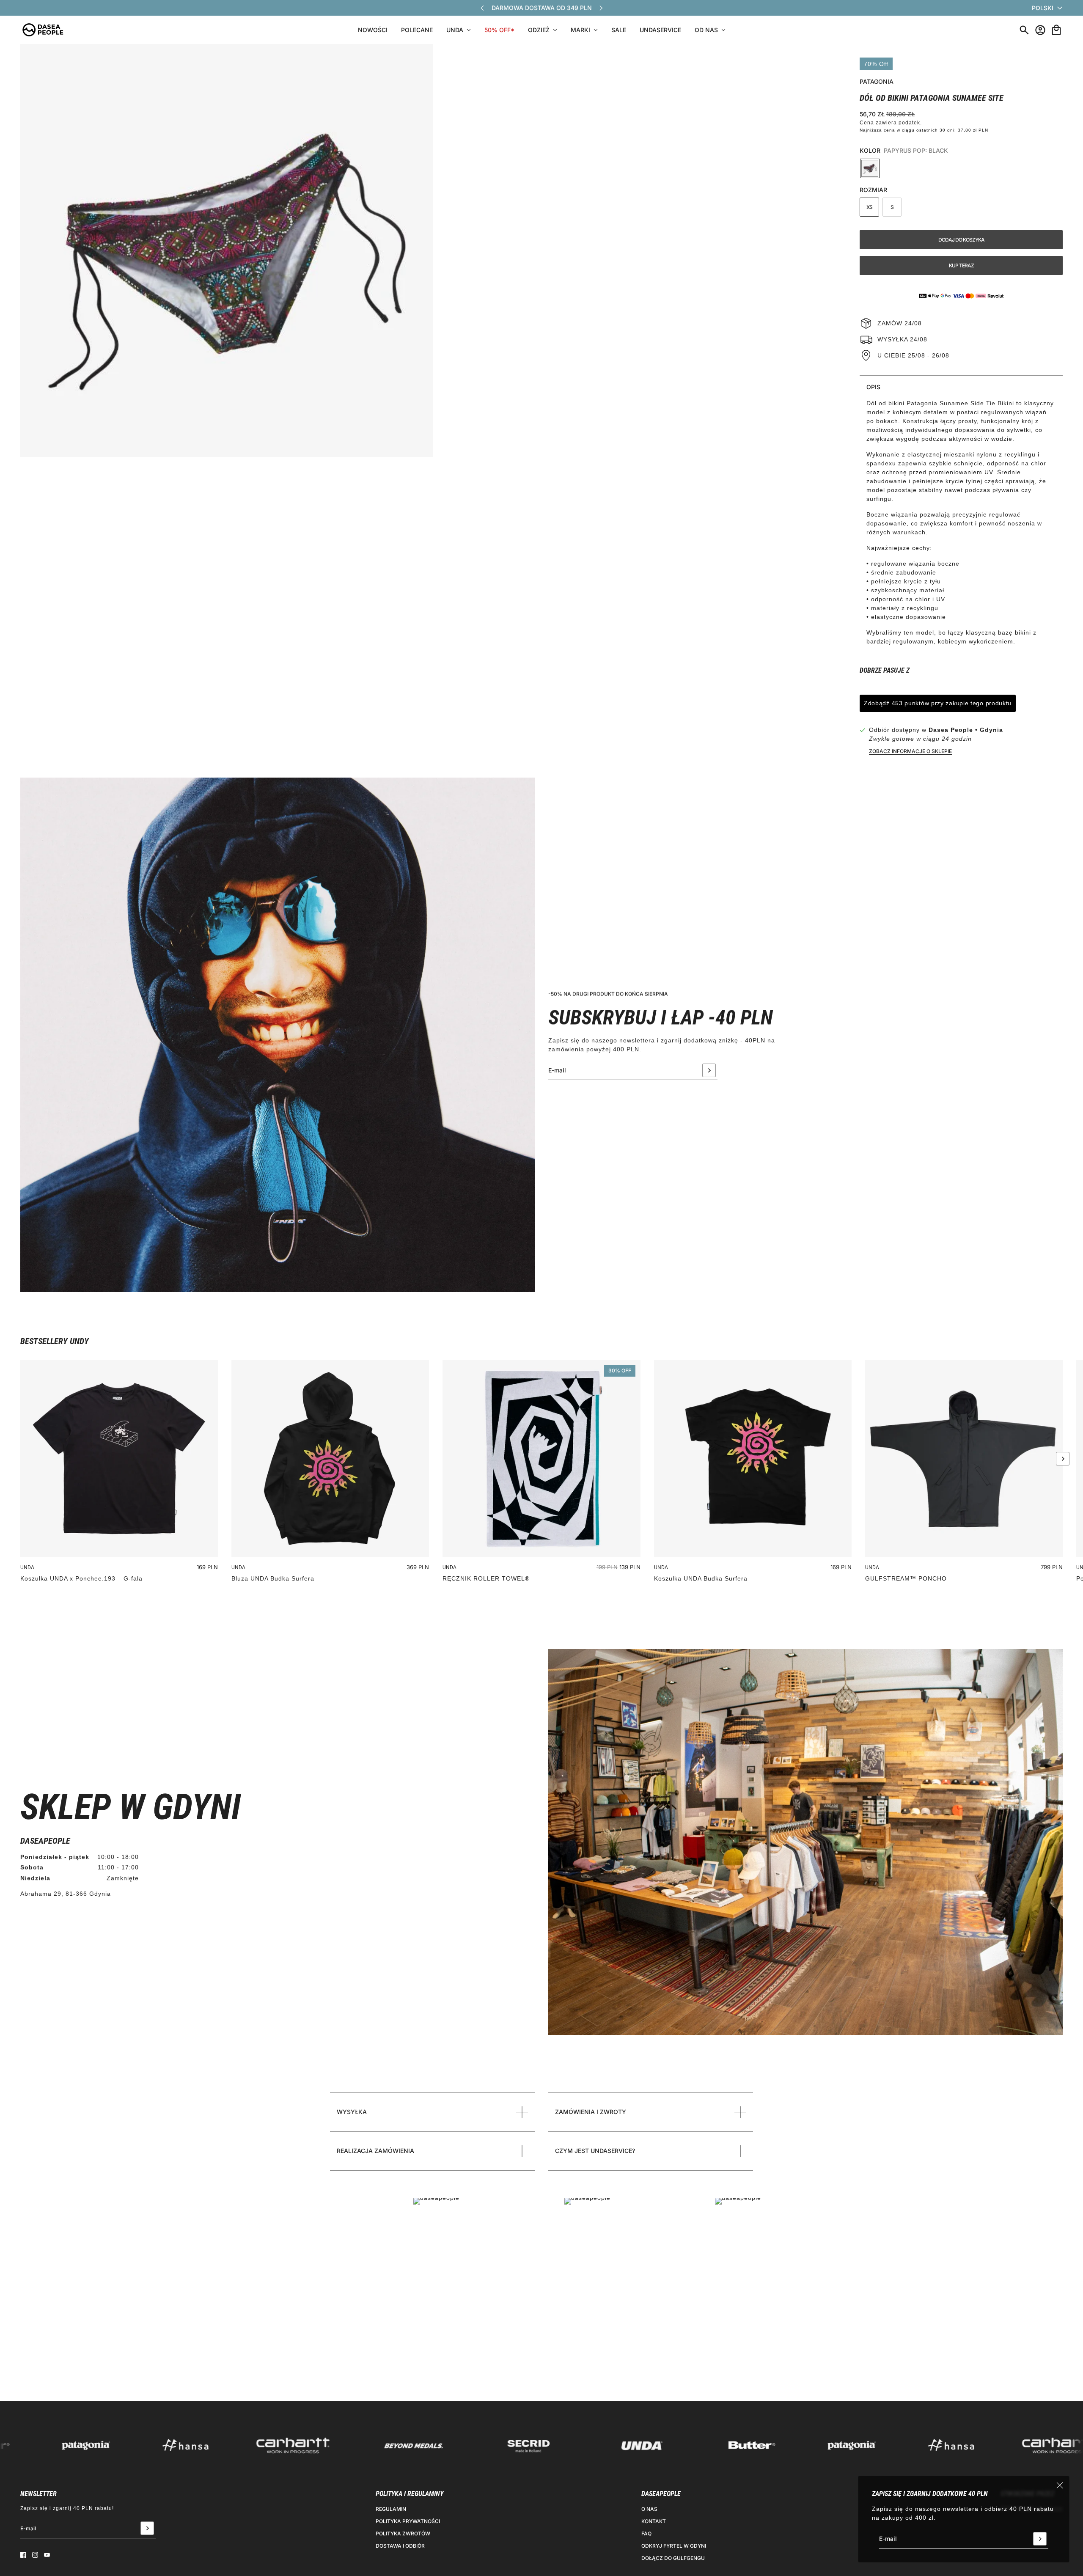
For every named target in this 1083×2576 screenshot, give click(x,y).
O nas (649, 2509)
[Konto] (1040, 30)
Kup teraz (961, 265)
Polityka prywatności (408, 2521)
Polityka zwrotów (403, 2533)
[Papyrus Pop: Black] (870, 168)
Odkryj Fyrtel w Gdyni (674, 2546)
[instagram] (35, 2555)
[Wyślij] (1040, 2539)
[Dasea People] (43, 30)
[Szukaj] (1024, 30)
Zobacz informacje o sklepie (910, 751)
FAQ (646, 2533)
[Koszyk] (1056, 30)
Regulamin (391, 2509)
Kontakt (654, 2521)
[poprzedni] (482, 8)
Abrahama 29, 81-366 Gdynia (66, 1894)
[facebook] (23, 2555)
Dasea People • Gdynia (966, 730)
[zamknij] (1060, 2485)
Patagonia (877, 81)
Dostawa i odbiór (400, 2546)
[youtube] (47, 2555)
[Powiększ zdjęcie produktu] (227, 250)
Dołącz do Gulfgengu (673, 2558)
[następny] (601, 8)
